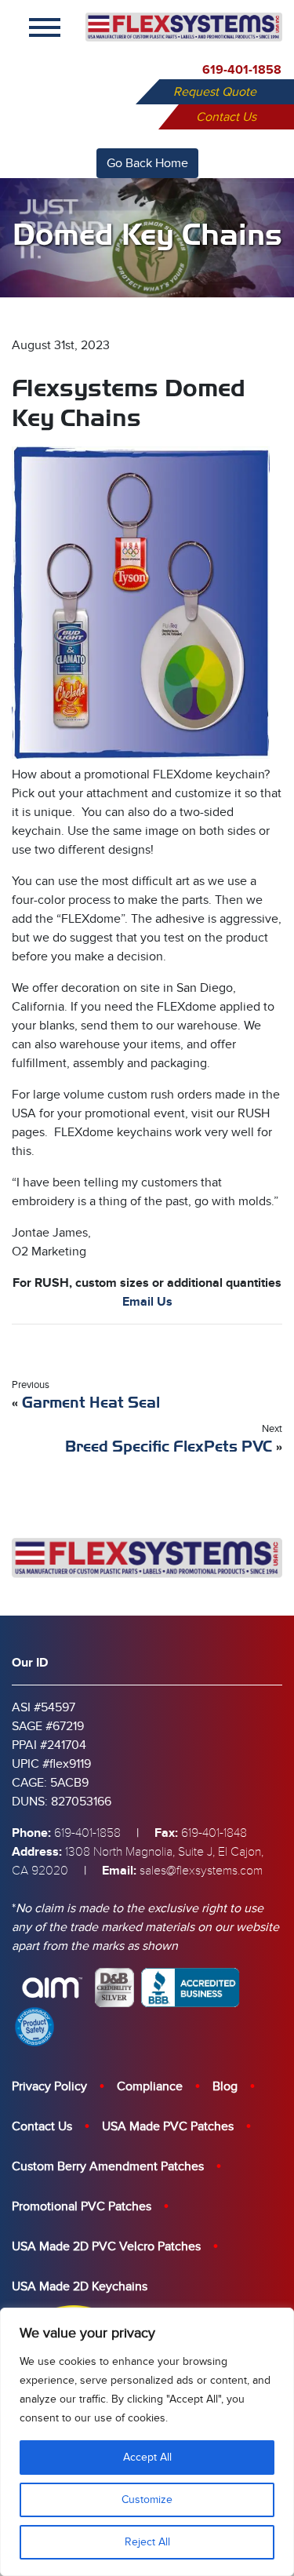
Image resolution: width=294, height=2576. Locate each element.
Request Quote (215, 92)
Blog (225, 2086)
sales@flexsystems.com (201, 1871)
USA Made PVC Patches (168, 2126)
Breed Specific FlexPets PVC (169, 1446)
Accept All (147, 2457)
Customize (147, 2499)
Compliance (150, 2086)
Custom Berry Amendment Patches (108, 2166)
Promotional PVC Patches (82, 2206)
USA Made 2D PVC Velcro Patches (106, 2246)
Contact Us (226, 117)
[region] (147, 2442)
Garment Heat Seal (91, 1403)
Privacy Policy (49, 2086)
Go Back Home (147, 163)
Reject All (147, 2542)
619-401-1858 (242, 70)
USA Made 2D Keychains (80, 2286)
